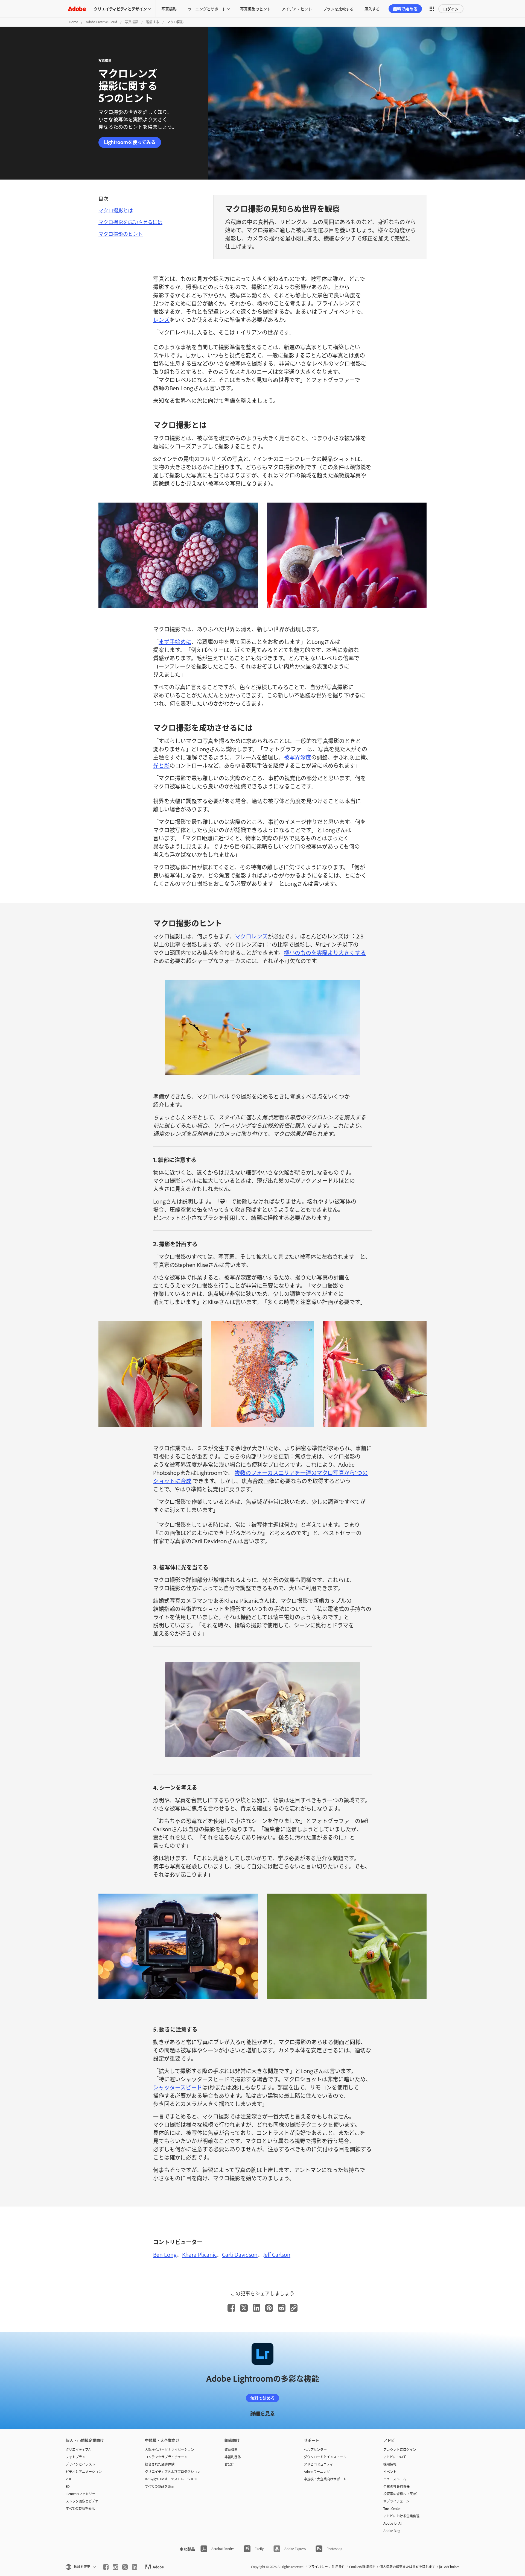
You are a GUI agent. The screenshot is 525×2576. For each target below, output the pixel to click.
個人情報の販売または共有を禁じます (407, 2567)
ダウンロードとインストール (325, 2457)
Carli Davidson (240, 2254)
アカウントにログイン (400, 2449)
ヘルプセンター (315, 2449)
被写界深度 (297, 757)
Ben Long (165, 2254)
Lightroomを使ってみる (130, 142)
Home (73, 22)
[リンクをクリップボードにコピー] (294, 2308)
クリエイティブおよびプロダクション (173, 2472)
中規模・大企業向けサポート (325, 2479)
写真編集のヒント (255, 9)
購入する (372, 9)
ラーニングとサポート (207, 9)
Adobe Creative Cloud (101, 22)
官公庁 (229, 2464)
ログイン (451, 9)
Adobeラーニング (317, 2472)
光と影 (161, 765)
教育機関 (231, 2449)
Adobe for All (393, 2523)
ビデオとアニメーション (84, 2472)
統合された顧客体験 (160, 2464)
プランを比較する (338, 9)
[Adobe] (77, 9)
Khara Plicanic (199, 2254)
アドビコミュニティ (318, 2464)
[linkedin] (135, 2567)
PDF (69, 2479)
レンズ (161, 319)
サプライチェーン (396, 2501)
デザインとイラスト (80, 2464)
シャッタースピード (178, 2087)
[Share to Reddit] (282, 2308)
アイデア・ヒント (297, 9)
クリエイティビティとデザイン (120, 9)
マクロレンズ (251, 936)
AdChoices (452, 2567)
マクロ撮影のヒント (121, 234)
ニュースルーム (395, 2479)
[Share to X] (244, 2308)
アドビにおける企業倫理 (401, 2516)
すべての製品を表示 (80, 2508)
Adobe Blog (392, 2531)
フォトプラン (75, 2457)
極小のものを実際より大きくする (325, 952)
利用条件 (339, 2567)
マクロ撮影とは (116, 210)
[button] (432, 9)
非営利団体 (233, 2457)
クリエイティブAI (78, 2449)
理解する (153, 22)
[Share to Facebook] (231, 2308)
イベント (390, 2472)
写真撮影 (169, 9)
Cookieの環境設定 (362, 2567)
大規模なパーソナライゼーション (170, 2449)
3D (68, 2486)
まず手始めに (175, 641)
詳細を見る (262, 2413)
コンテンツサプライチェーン (166, 2457)
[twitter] (125, 2567)
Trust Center (392, 2508)
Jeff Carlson (277, 2254)
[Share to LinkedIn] (256, 2308)
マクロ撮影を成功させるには (130, 222)
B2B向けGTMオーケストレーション (171, 2479)
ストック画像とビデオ (82, 2501)
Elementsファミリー (81, 2494)
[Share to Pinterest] (269, 2308)
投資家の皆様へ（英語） (401, 2494)
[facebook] (106, 2567)
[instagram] (115, 2567)
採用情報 (390, 2464)
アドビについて (395, 2457)
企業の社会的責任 (396, 2486)
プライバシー (318, 2567)
